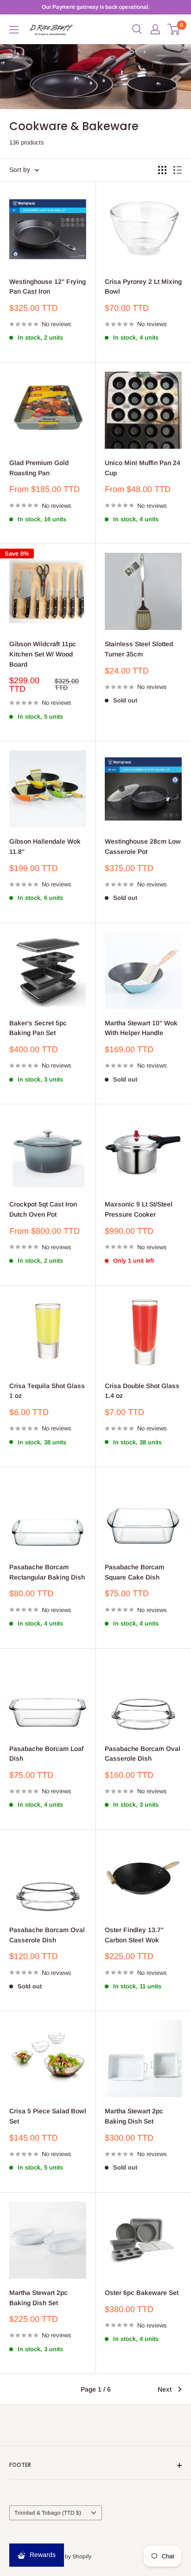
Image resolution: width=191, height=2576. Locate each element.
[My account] (155, 29)
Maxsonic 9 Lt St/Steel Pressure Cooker (139, 1209)
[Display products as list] (178, 170)
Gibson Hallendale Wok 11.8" (45, 846)
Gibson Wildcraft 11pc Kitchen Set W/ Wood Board (43, 654)
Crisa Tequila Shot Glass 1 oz (47, 1391)
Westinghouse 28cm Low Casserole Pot (143, 846)
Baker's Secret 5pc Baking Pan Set (38, 1028)
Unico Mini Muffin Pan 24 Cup (143, 468)
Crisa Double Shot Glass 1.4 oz (142, 1391)
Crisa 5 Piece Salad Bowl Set (48, 2116)
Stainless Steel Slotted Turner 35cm (139, 649)
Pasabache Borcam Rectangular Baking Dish (47, 1572)
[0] (174, 29)
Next (165, 2389)
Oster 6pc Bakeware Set (142, 2293)
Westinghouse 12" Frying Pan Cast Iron (48, 287)
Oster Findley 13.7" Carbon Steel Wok (134, 1935)
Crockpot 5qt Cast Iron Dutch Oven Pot (43, 1209)
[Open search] (137, 29)
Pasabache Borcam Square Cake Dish (134, 1572)
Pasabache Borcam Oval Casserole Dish (143, 1754)
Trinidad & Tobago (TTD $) (48, 2513)
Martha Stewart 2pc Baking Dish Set (134, 2116)
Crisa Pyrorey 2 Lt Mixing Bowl (143, 287)
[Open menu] (14, 30)
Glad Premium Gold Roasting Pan (39, 468)
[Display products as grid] (162, 170)
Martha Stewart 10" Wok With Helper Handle (141, 1028)
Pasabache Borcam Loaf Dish (46, 1754)
